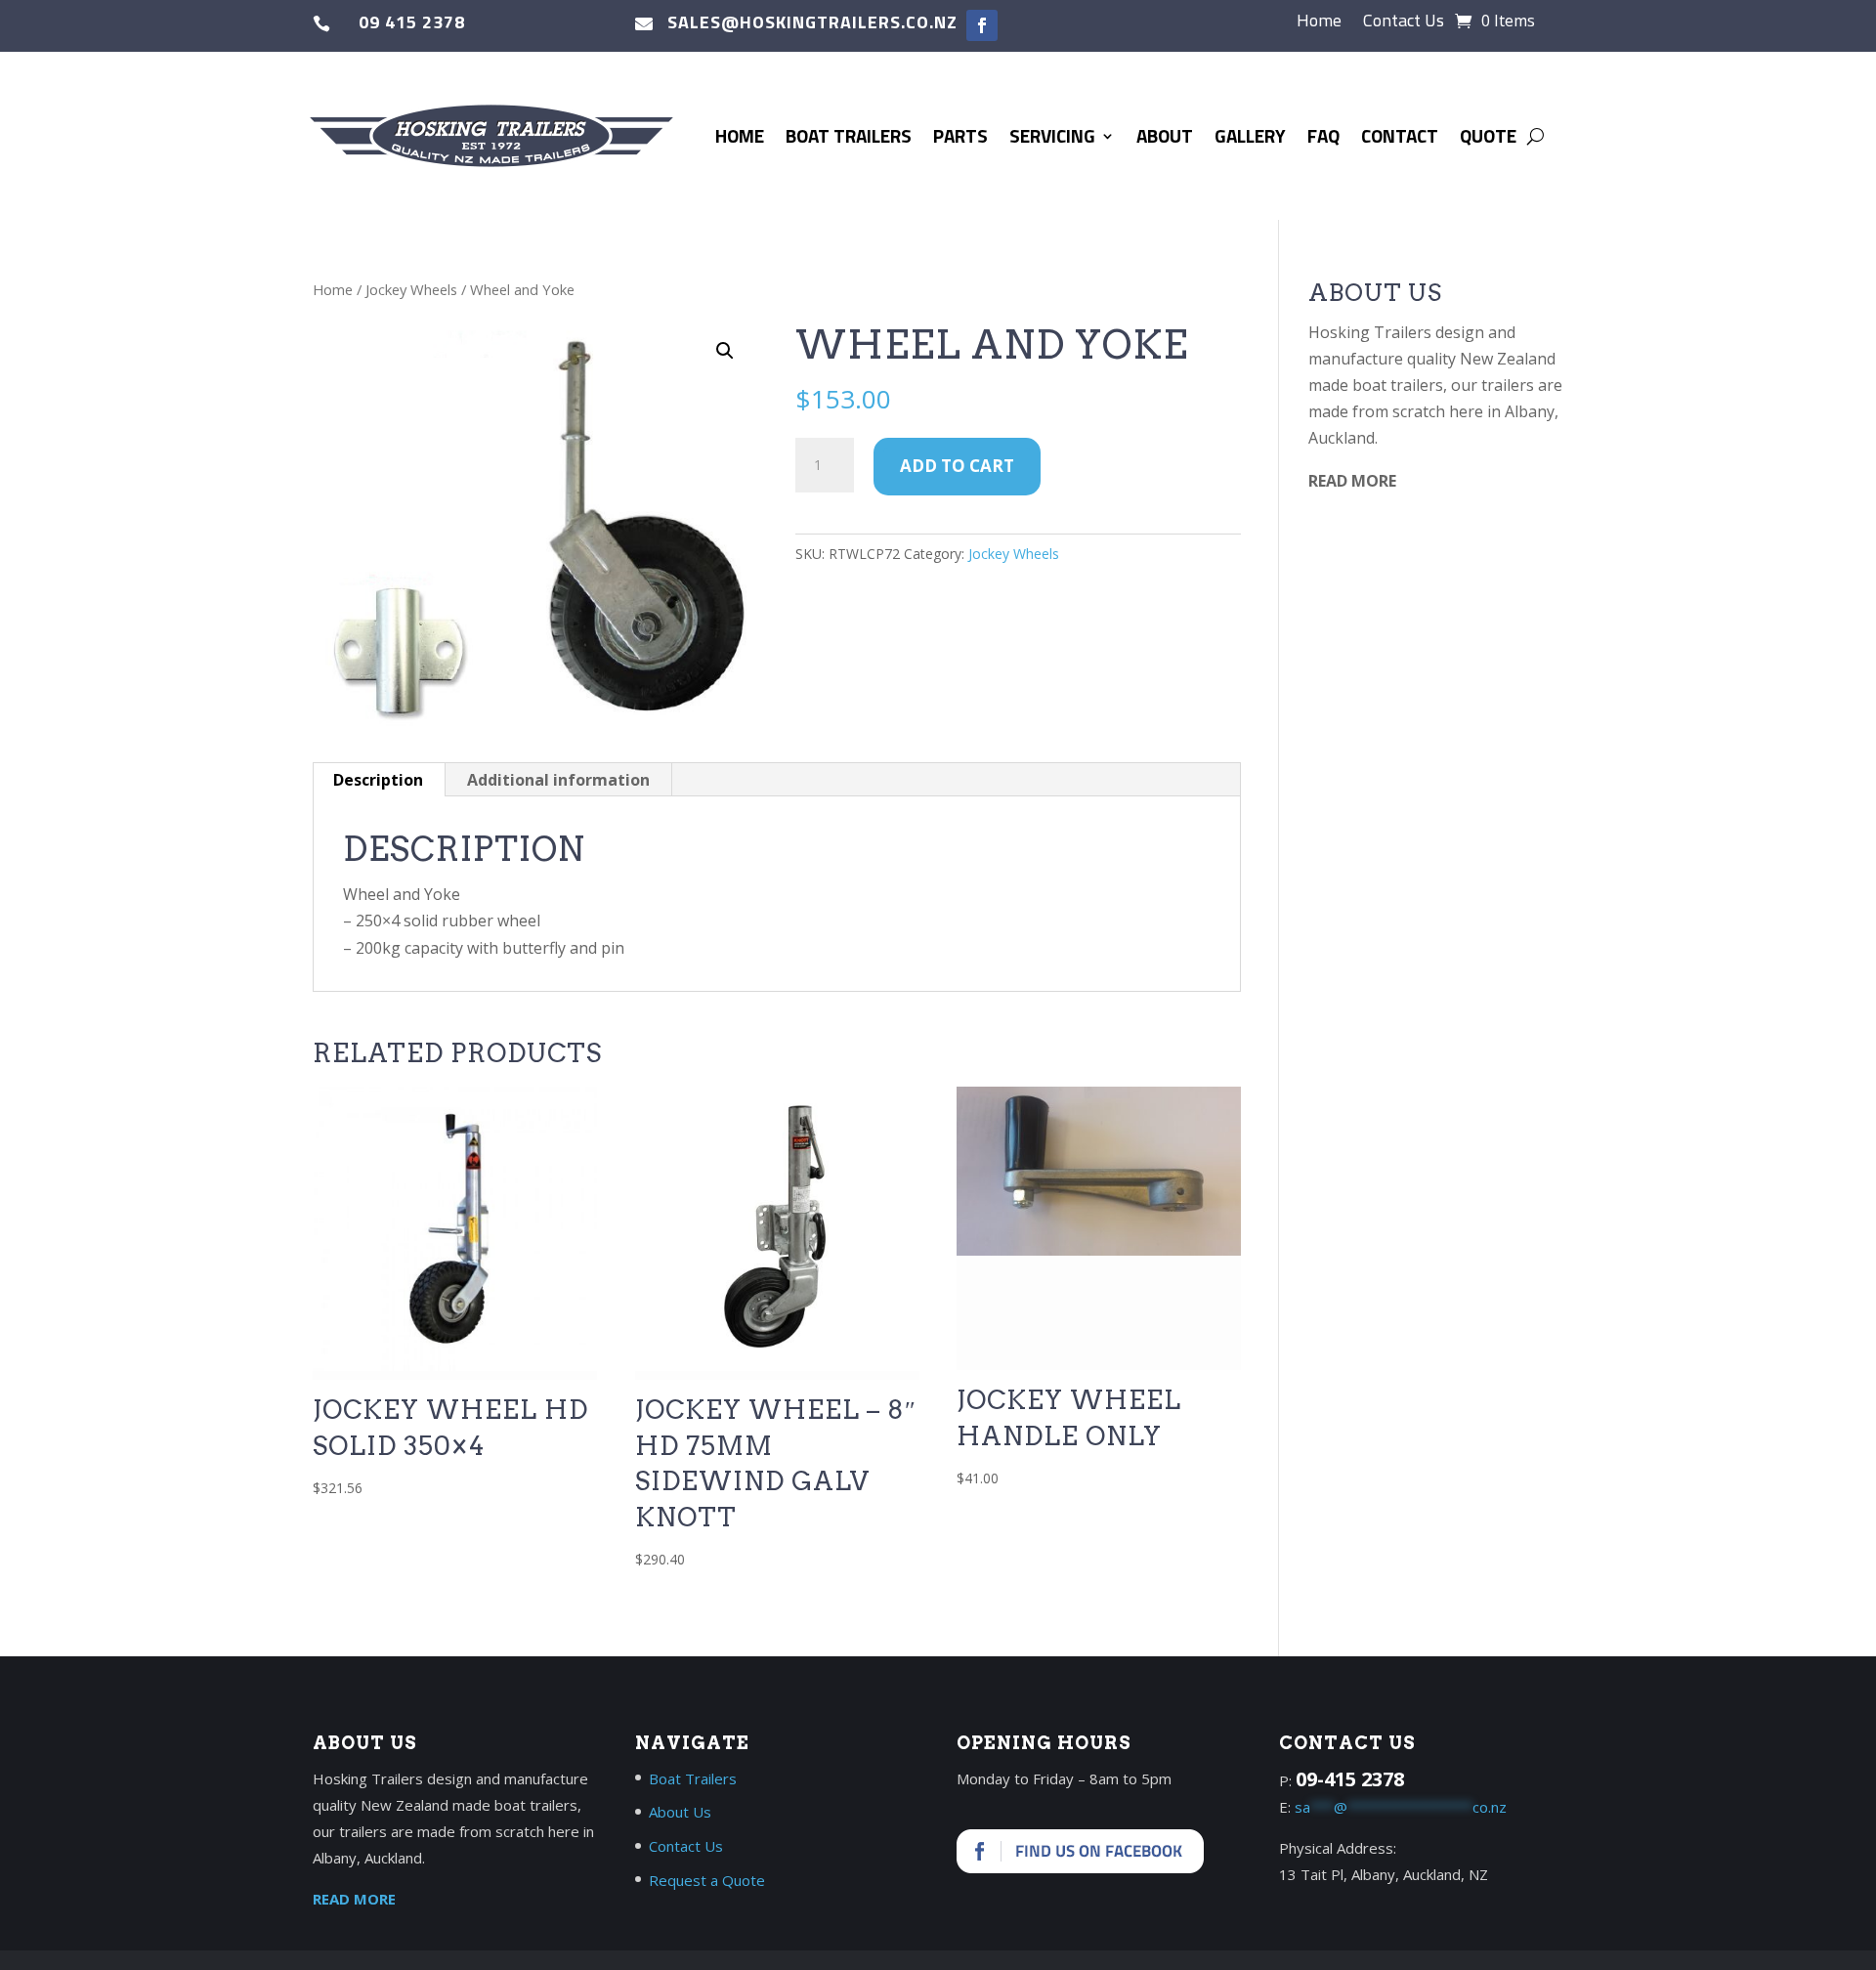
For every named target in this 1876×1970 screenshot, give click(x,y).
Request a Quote (707, 1880)
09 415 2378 (412, 22)
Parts (960, 135)
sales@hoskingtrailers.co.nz (812, 22)
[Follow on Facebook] (982, 25)
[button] (725, 351)
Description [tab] (378, 780)
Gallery (1250, 135)
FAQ (1323, 135)
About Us (680, 1812)
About (1165, 135)
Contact (1400, 135)
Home (1319, 23)
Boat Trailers (849, 135)
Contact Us (1404, 23)
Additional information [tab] (558, 780)
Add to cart (957, 466)
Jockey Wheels (411, 289)
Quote (1488, 135)
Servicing (1052, 135)
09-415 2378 (1350, 1779)
